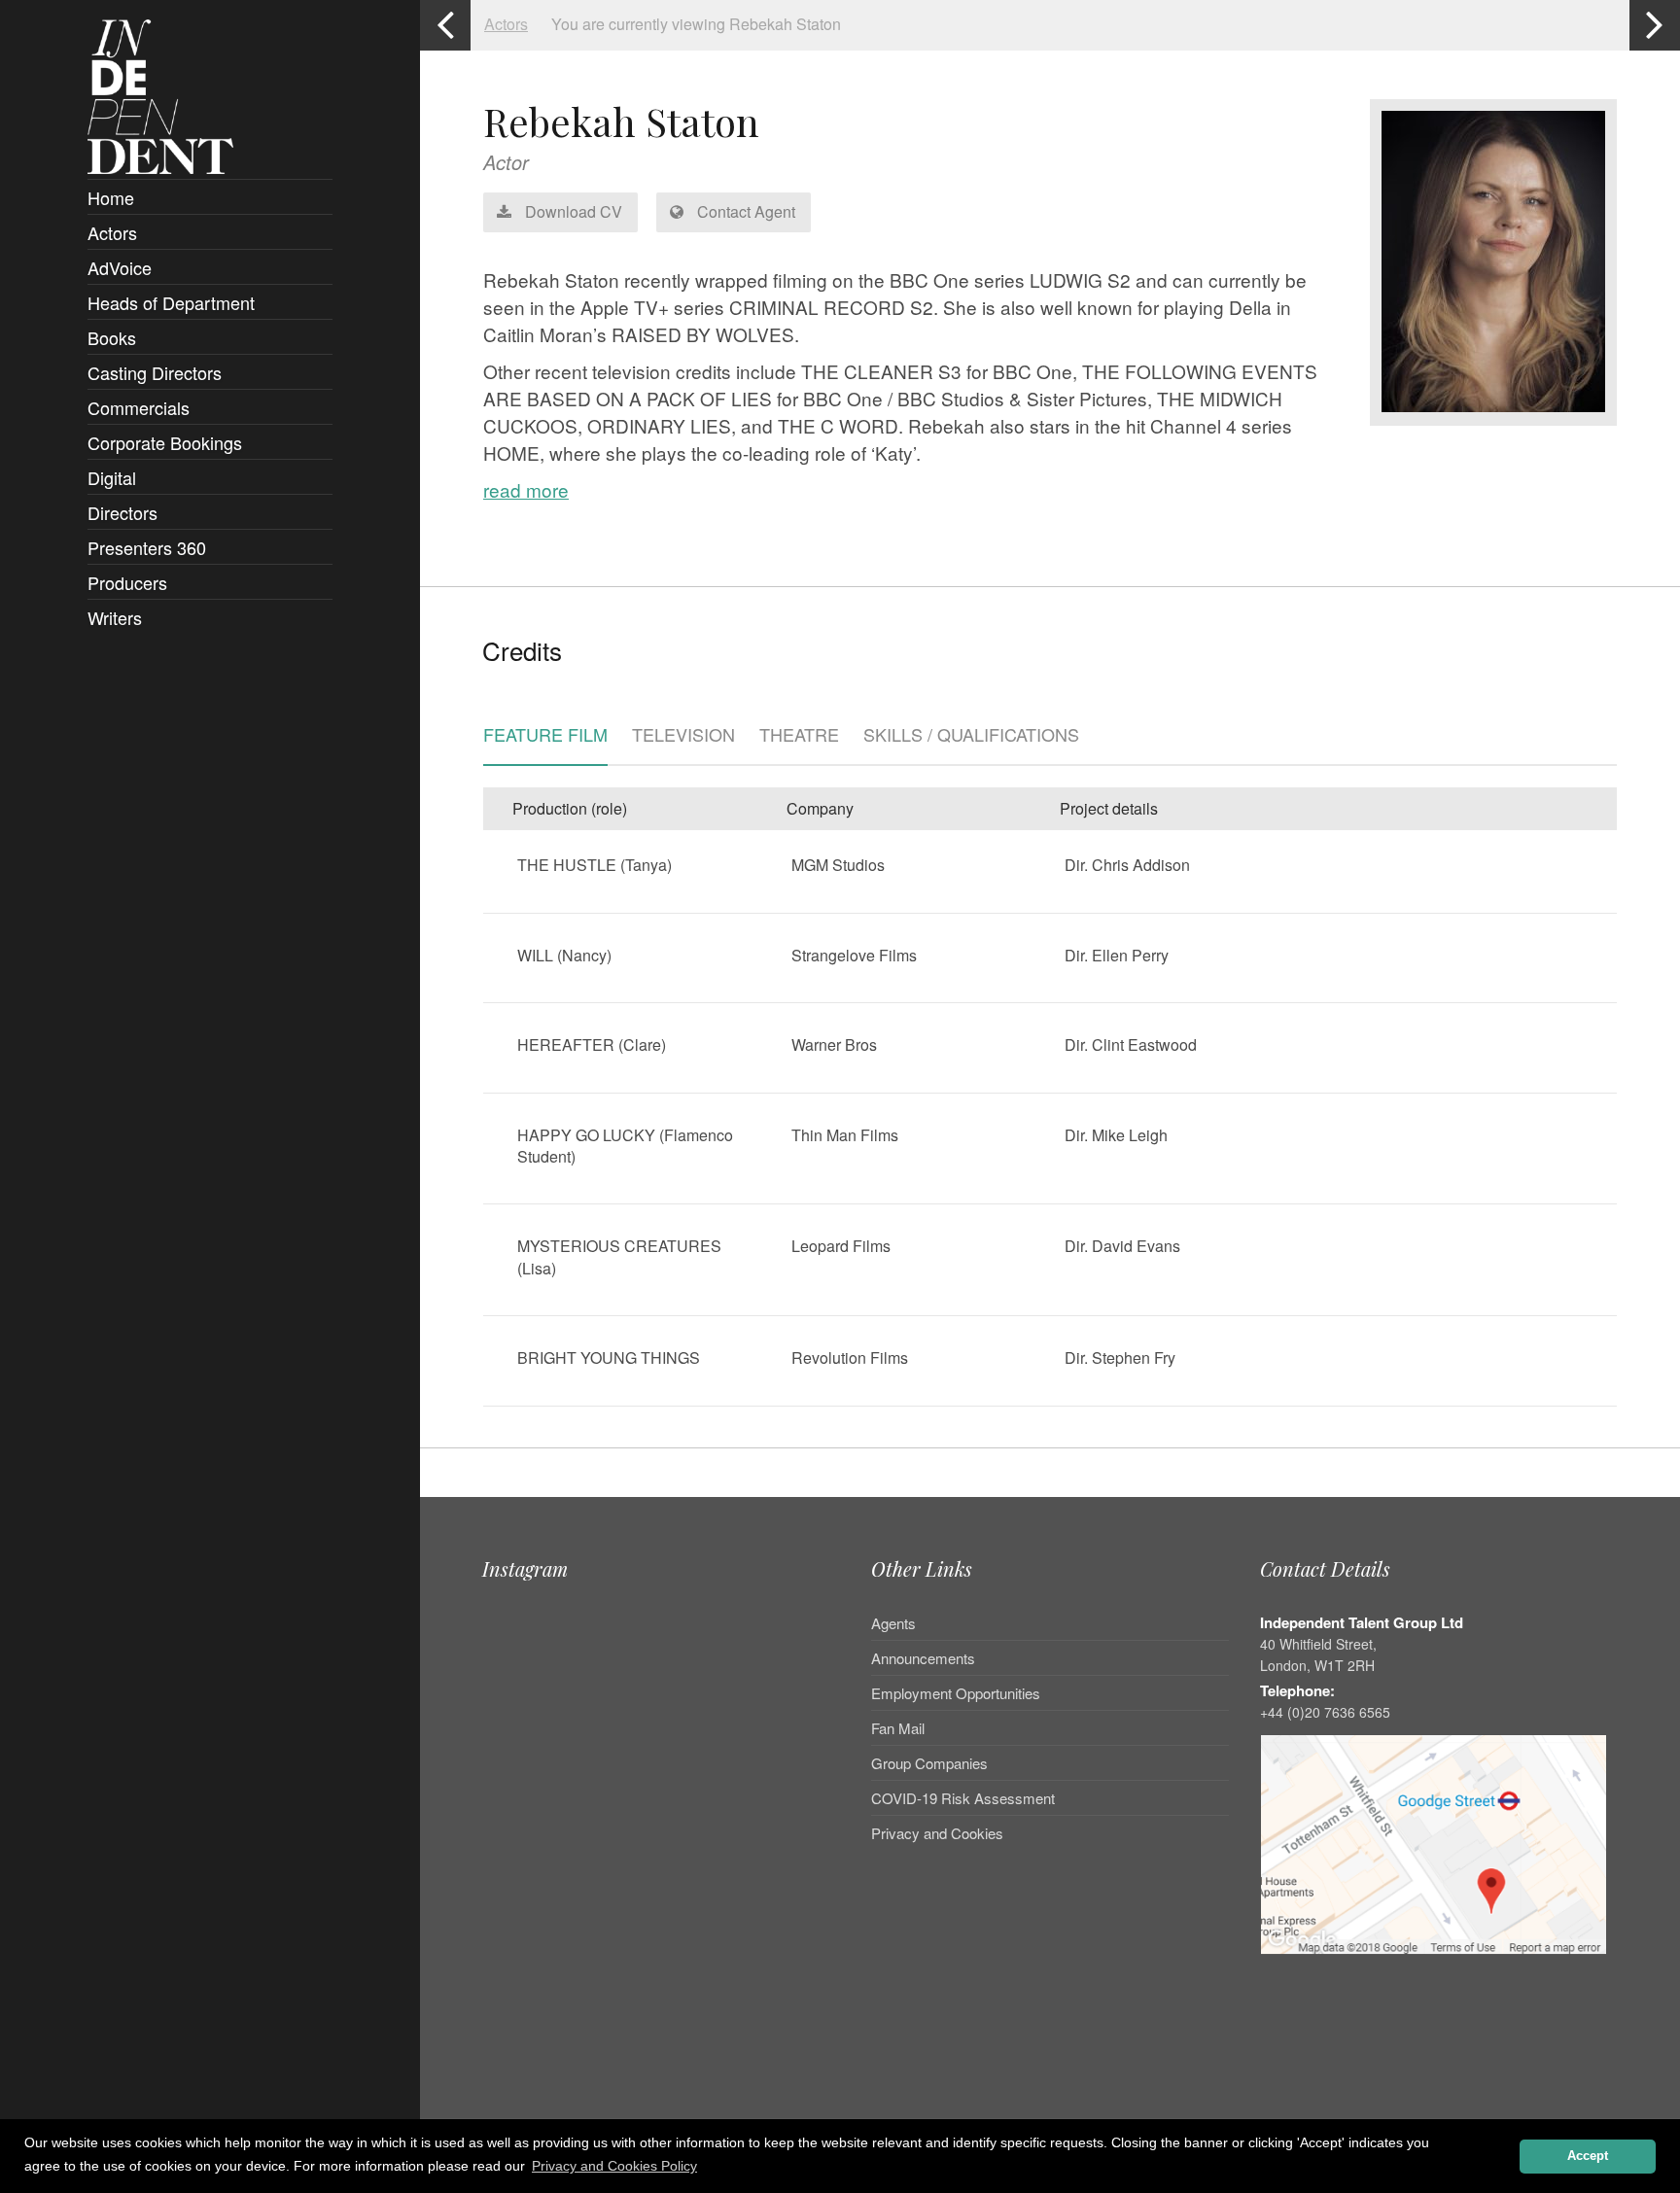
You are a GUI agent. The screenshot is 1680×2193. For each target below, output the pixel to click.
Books (112, 337)
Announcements (923, 1658)
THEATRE (799, 736)
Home (111, 197)
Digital (112, 477)
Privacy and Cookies (937, 1833)
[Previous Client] (445, 25)
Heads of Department (171, 302)
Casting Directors (155, 372)
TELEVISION (683, 736)
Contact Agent (744, 211)
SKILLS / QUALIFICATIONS (971, 736)
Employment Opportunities (956, 1693)
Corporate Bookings (165, 442)
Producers (127, 582)
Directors (122, 512)
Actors (112, 232)
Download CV (572, 211)
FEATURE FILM (545, 736)
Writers (115, 617)
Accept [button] (1588, 2156)
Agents (893, 1624)
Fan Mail (898, 1728)
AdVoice (120, 267)
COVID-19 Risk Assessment (963, 1798)
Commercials (139, 407)
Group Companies (929, 1763)
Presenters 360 (147, 547)
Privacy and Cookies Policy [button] (614, 2166)
